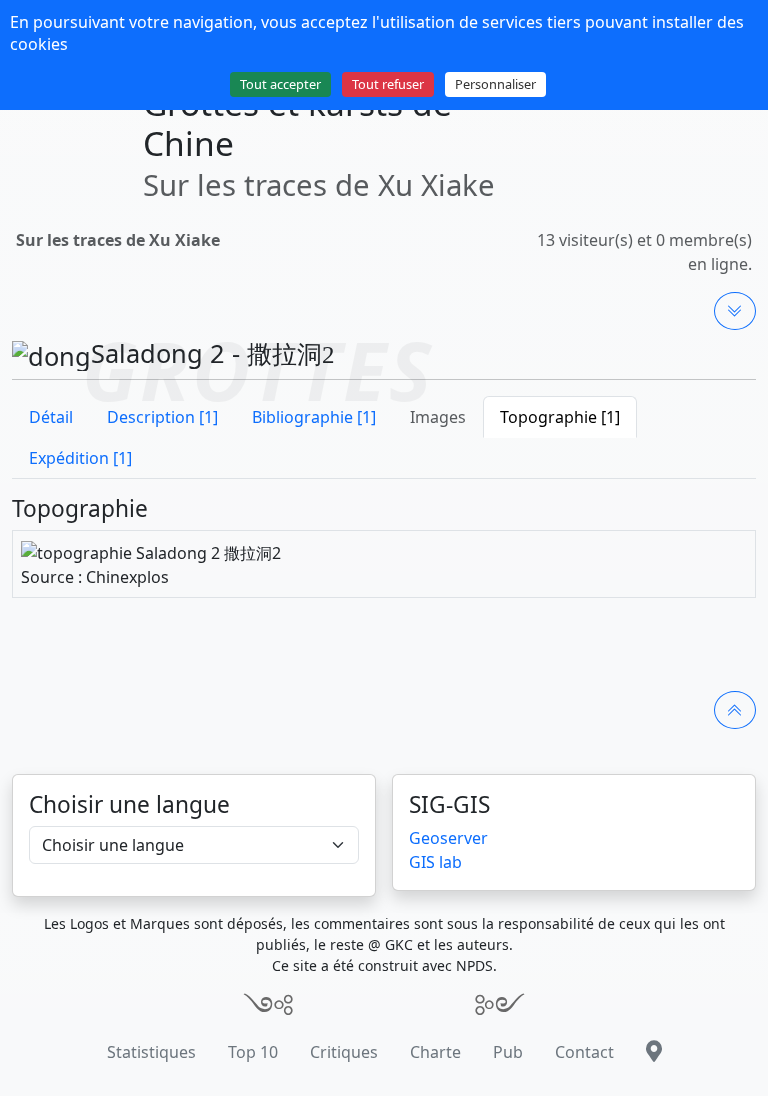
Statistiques (151, 1052)
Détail (51, 417)
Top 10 (253, 1052)
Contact (584, 1052)
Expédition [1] (80, 458)
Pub (508, 1052)
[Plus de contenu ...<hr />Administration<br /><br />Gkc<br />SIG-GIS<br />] (735, 311)
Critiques (344, 1052)
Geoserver (448, 838)
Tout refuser (388, 84)
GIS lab (435, 862)
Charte (435, 1052)
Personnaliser (495, 84)
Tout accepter (280, 84)
